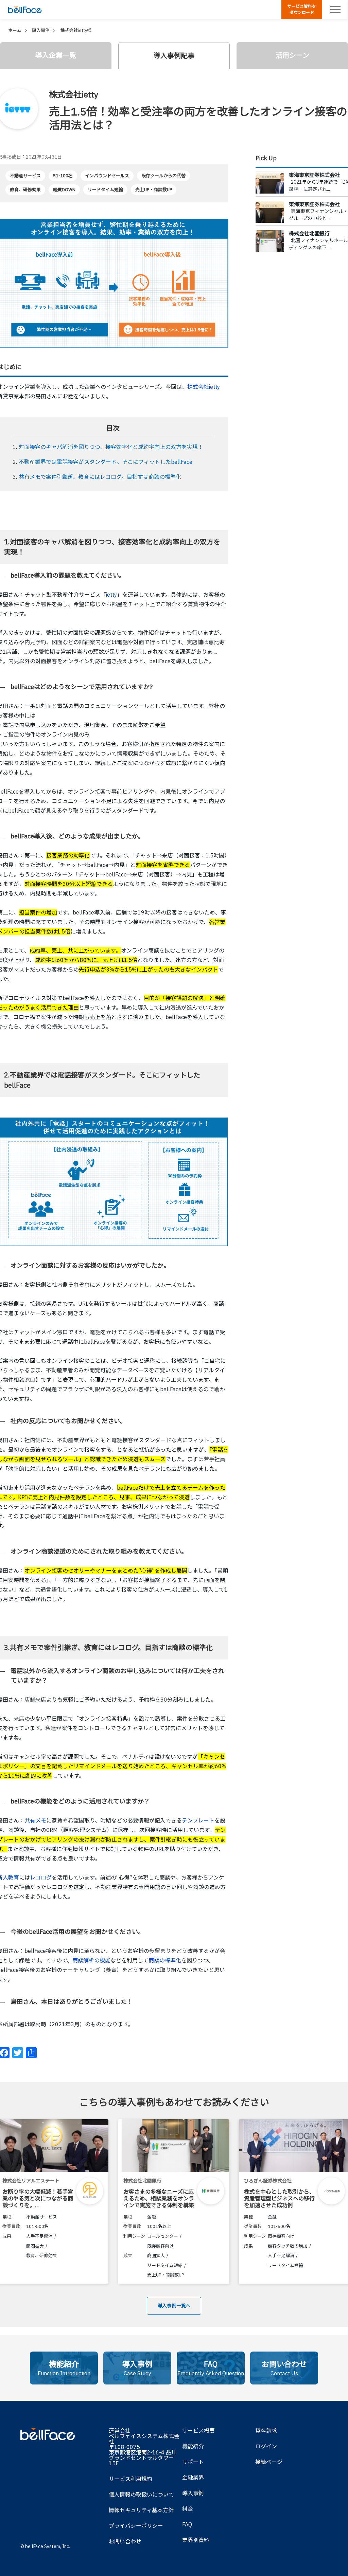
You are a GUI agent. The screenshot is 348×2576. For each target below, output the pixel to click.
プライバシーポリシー (136, 2526)
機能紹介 (193, 2446)
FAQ (187, 2524)
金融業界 (193, 2478)
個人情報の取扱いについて (141, 2495)
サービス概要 (198, 2431)
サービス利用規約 (130, 2479)
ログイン (266, 2446)
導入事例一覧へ (174, 2306)
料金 (188, 2509)
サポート (193, 2462)
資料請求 (266, 2431)
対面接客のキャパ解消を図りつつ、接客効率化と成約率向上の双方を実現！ (111, 447)
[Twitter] (18, 2053)
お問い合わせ (125, 2541)
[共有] (31, 2053)
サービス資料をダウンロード (302, 9)
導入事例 (193, 2493)
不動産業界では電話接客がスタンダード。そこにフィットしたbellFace (106, 462)
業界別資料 (196, 2540)
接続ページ (269, 2462)
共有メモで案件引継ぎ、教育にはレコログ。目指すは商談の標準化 (100, 477)
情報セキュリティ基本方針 (141, 2510)
